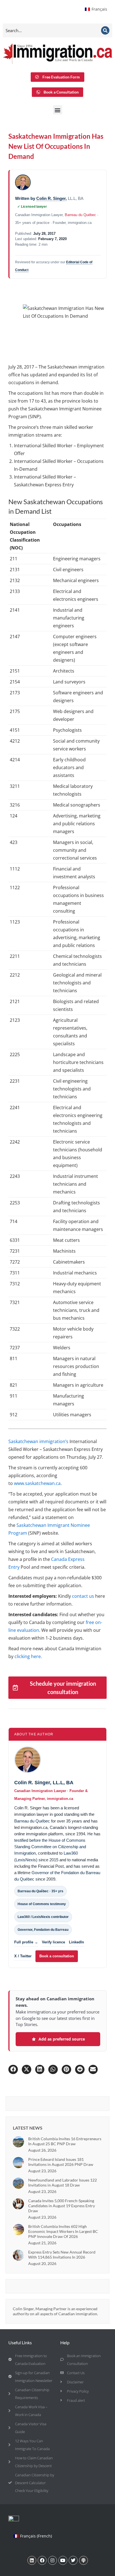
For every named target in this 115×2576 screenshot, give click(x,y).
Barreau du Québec (80, 215)
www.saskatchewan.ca (37, 1483)
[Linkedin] (32, 2560)
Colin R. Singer (51, 198)
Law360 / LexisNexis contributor (43, 1917)
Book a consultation (57, 1956)
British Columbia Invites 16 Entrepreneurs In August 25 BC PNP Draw (65, 2141)
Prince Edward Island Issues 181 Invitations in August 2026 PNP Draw (61, 2162)
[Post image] (18, 2142)
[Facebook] (42, 2560)
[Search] (105, 30)
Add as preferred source (62, 2039)
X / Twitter (23, 1956)
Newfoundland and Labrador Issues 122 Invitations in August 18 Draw (63, 2182)
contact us (83, 1596)
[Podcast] (83, 2560)
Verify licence (53, 1942)
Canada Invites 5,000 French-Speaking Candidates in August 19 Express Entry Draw (62, 2206)
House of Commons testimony (42, 1904)
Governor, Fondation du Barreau (43, 1930)
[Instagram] (52, 2560)
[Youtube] (63, 2560)
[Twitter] (73, 2560)
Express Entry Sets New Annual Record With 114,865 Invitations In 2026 (62, 2255)
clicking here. (28, 1656)
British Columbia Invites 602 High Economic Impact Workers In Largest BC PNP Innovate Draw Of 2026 (63, 2231)
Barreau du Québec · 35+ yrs (40, 1891)
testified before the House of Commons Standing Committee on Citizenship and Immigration (50, 1847)
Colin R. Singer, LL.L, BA (44, 1783)
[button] (58, 110)
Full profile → (26, 1942)
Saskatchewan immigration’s (38, 1441)
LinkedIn (76, 1942)
